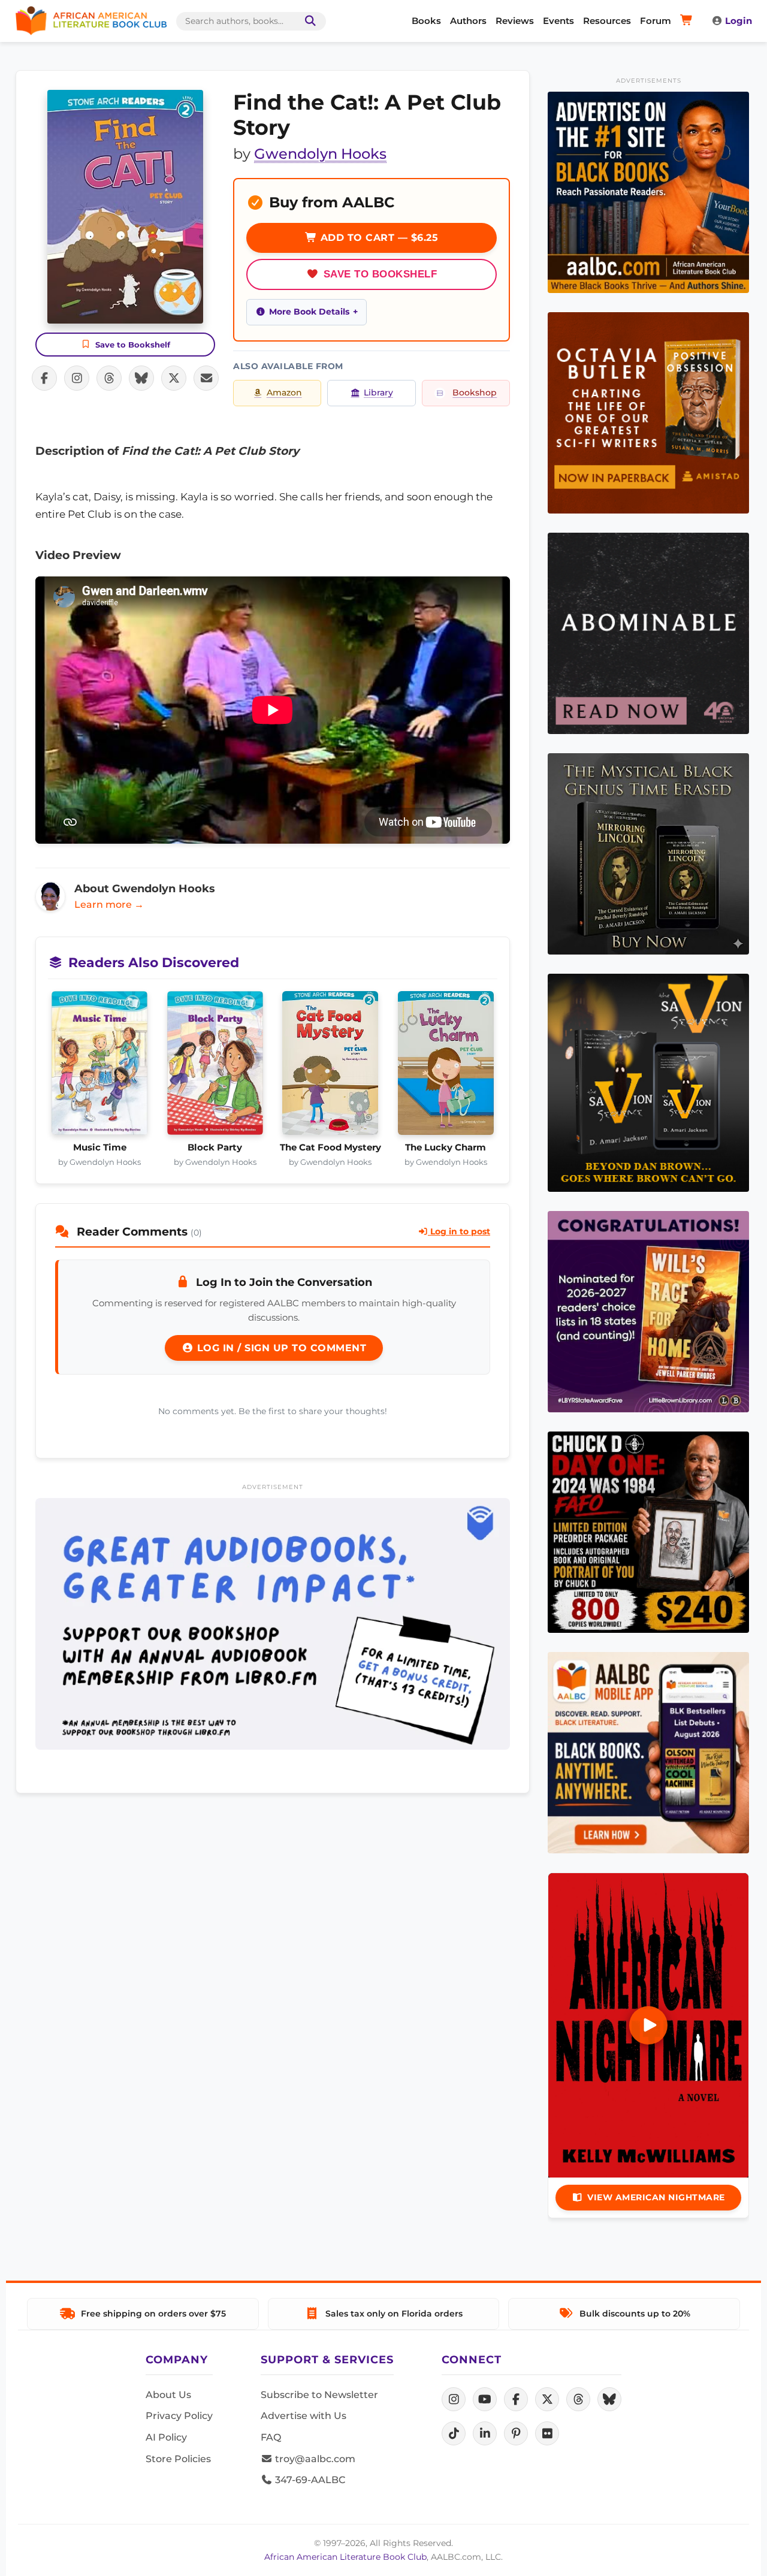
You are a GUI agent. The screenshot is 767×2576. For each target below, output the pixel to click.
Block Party (215, 1147)
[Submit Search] (308, 21)
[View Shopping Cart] (688, 21)
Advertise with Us (304, 2416)
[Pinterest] (516, 2433)
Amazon (284, 392)
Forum (656, 21)
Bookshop (475, 392)
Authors (468, 21)
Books (426, 21)
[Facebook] (516, 2399)
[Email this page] (206, 378)
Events (558, 21)
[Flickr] (547, 2433)
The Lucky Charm (446, 1147)
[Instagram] (454, 2399)
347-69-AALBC (309, 2480)
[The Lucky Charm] (446, 1067)
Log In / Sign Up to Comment (280, 1348)
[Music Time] (100, 1067)
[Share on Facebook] (44, 378)
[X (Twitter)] (547, 2399)
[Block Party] (215, 1067)
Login (739, 21)
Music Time (100, 1147)
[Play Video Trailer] (648, 2025)
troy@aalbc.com (314, 2459)
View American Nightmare (656, 2197)
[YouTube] (485, 2399)
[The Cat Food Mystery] (330, 1067)
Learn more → (109, 905)
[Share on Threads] (109, 378)
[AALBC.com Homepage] (91, 21)
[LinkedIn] (485, 2433)
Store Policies (178, 2459)
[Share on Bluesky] (141, 378)
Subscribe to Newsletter (319, 2395)
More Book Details (309, 312)
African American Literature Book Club (345, 2557)
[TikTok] (454, 2433)
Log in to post (459, 1231)
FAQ (271, 2437)
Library (378, 392)
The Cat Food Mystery (330, 1147)
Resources (607, 21)
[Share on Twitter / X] (174, 378)
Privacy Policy (179, 2416)
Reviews (515, 21)
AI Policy (166, 2437)
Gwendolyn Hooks (320, 154)
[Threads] (578, 2399)
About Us (168, 2395)
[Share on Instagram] (77, 378)
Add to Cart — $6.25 (378, 238)
